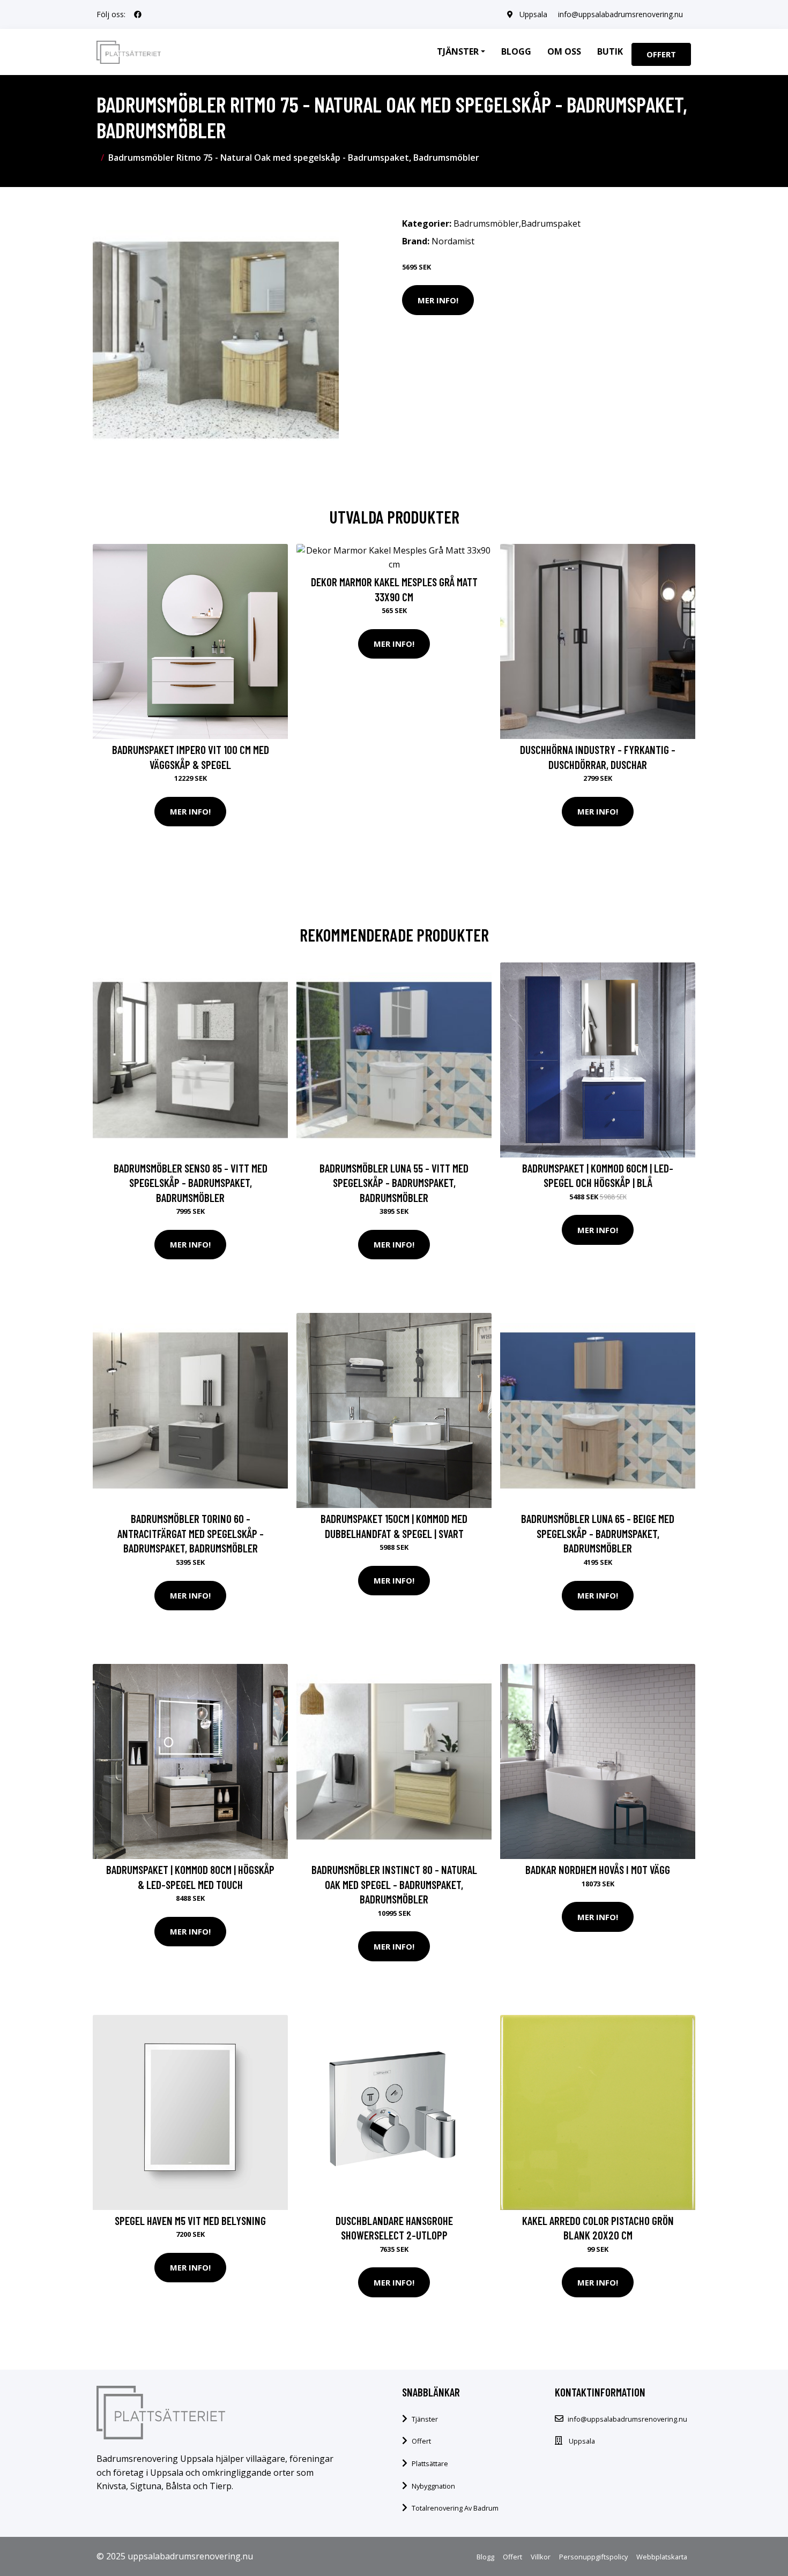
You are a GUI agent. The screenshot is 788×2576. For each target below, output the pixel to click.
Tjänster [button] (458, 51)
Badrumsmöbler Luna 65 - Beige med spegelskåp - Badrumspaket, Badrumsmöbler (598, 1533)
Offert (661, 54)
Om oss (564, 51)
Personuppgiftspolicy (593, 2557)
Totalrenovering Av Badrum (455, 2508)
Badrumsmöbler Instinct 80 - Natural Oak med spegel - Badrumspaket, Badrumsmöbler (394, 1884)
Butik (610, 51)
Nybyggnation (433, 2486)
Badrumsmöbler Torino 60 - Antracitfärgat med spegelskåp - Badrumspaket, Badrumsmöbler (191, 1533)
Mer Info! (438, 300)
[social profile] (138, 14)
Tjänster (425, 2419)
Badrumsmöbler (486, 223)
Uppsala (533, 14)
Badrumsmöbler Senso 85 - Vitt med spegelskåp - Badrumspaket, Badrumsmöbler (191, 1183)
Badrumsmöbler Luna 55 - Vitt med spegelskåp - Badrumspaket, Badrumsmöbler (394, 1183)
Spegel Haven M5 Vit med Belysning (190, 2220)
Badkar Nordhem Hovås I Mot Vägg (598, 1869)
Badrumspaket (551, 223)
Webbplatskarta (662, 2557)
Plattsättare (430, 2463)
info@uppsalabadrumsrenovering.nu (620, 14)
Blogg (516, 51)
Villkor (541, 2557)
